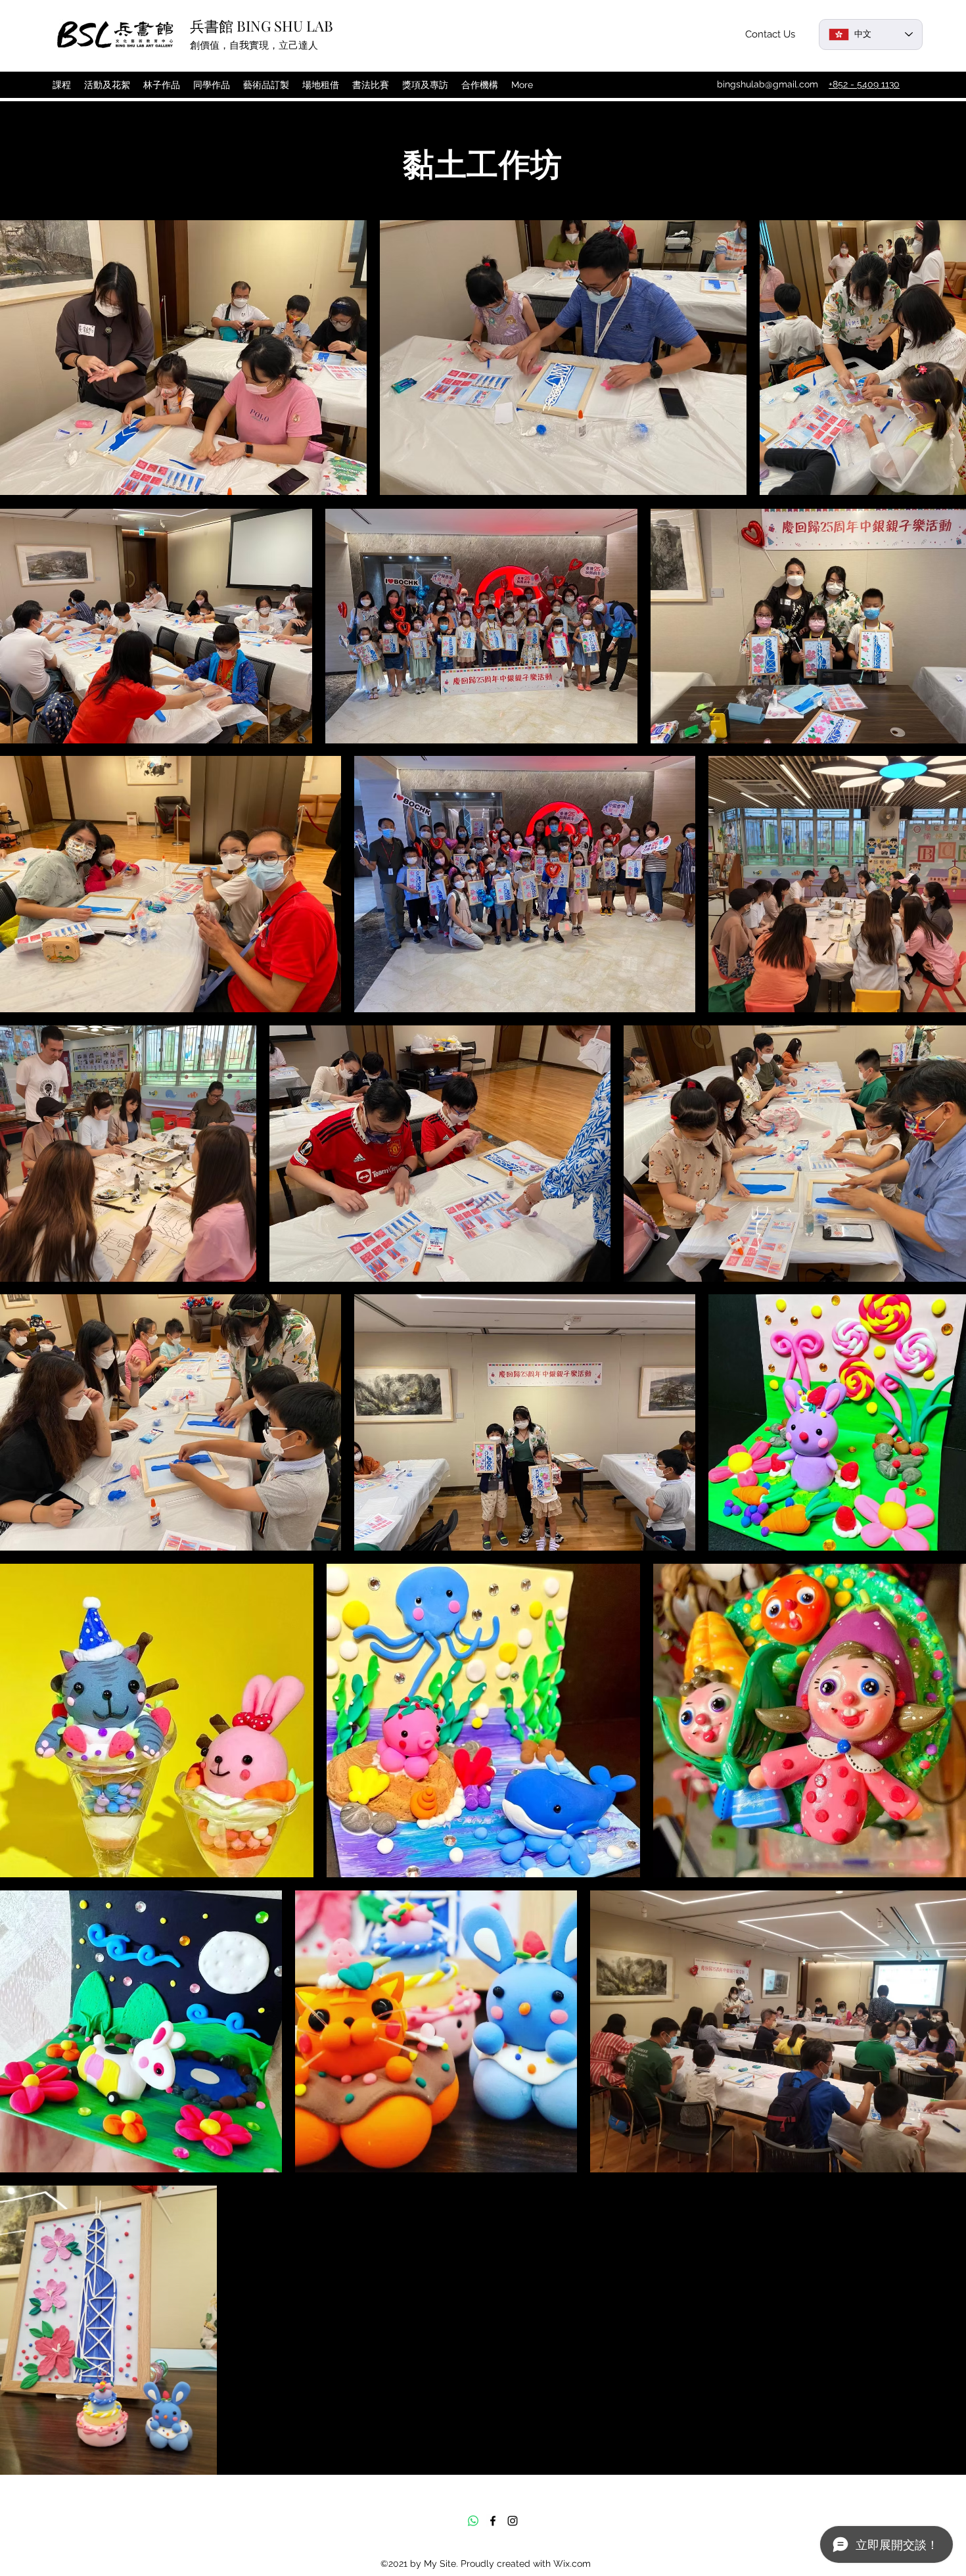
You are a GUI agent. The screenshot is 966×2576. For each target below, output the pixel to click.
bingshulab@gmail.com (768, 84)
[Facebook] (493, 2521)
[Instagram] (513, 2521)
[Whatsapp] (473, 2521)
